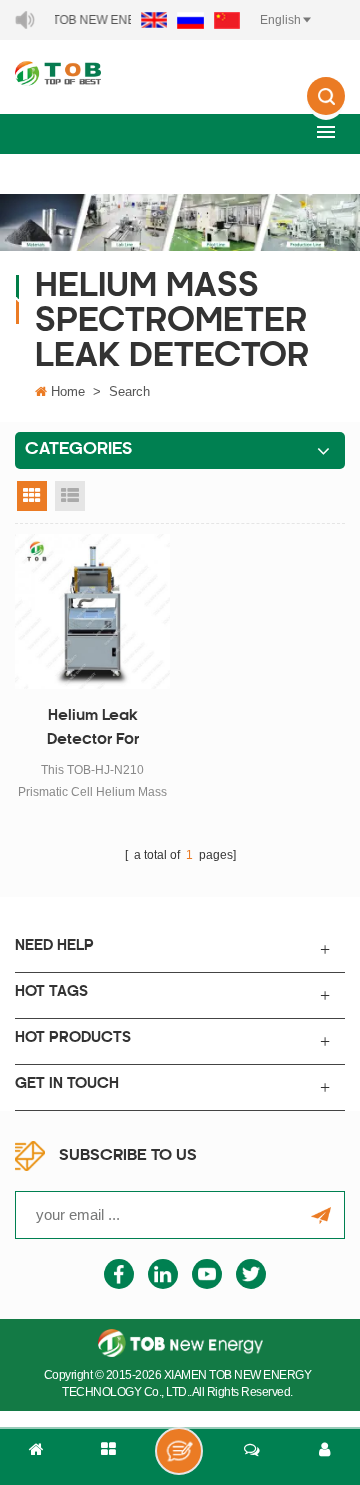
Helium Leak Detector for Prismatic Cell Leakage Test (92, 731)
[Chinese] (227, 20)
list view (70, 496)
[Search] (326, 110)
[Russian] (190, 20)
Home (68, 391)
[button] (326, 131)
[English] (154, 20)
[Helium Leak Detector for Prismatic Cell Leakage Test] (92, 611)
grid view (32, 496)
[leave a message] (179, 1451)
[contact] (252, 1457)
